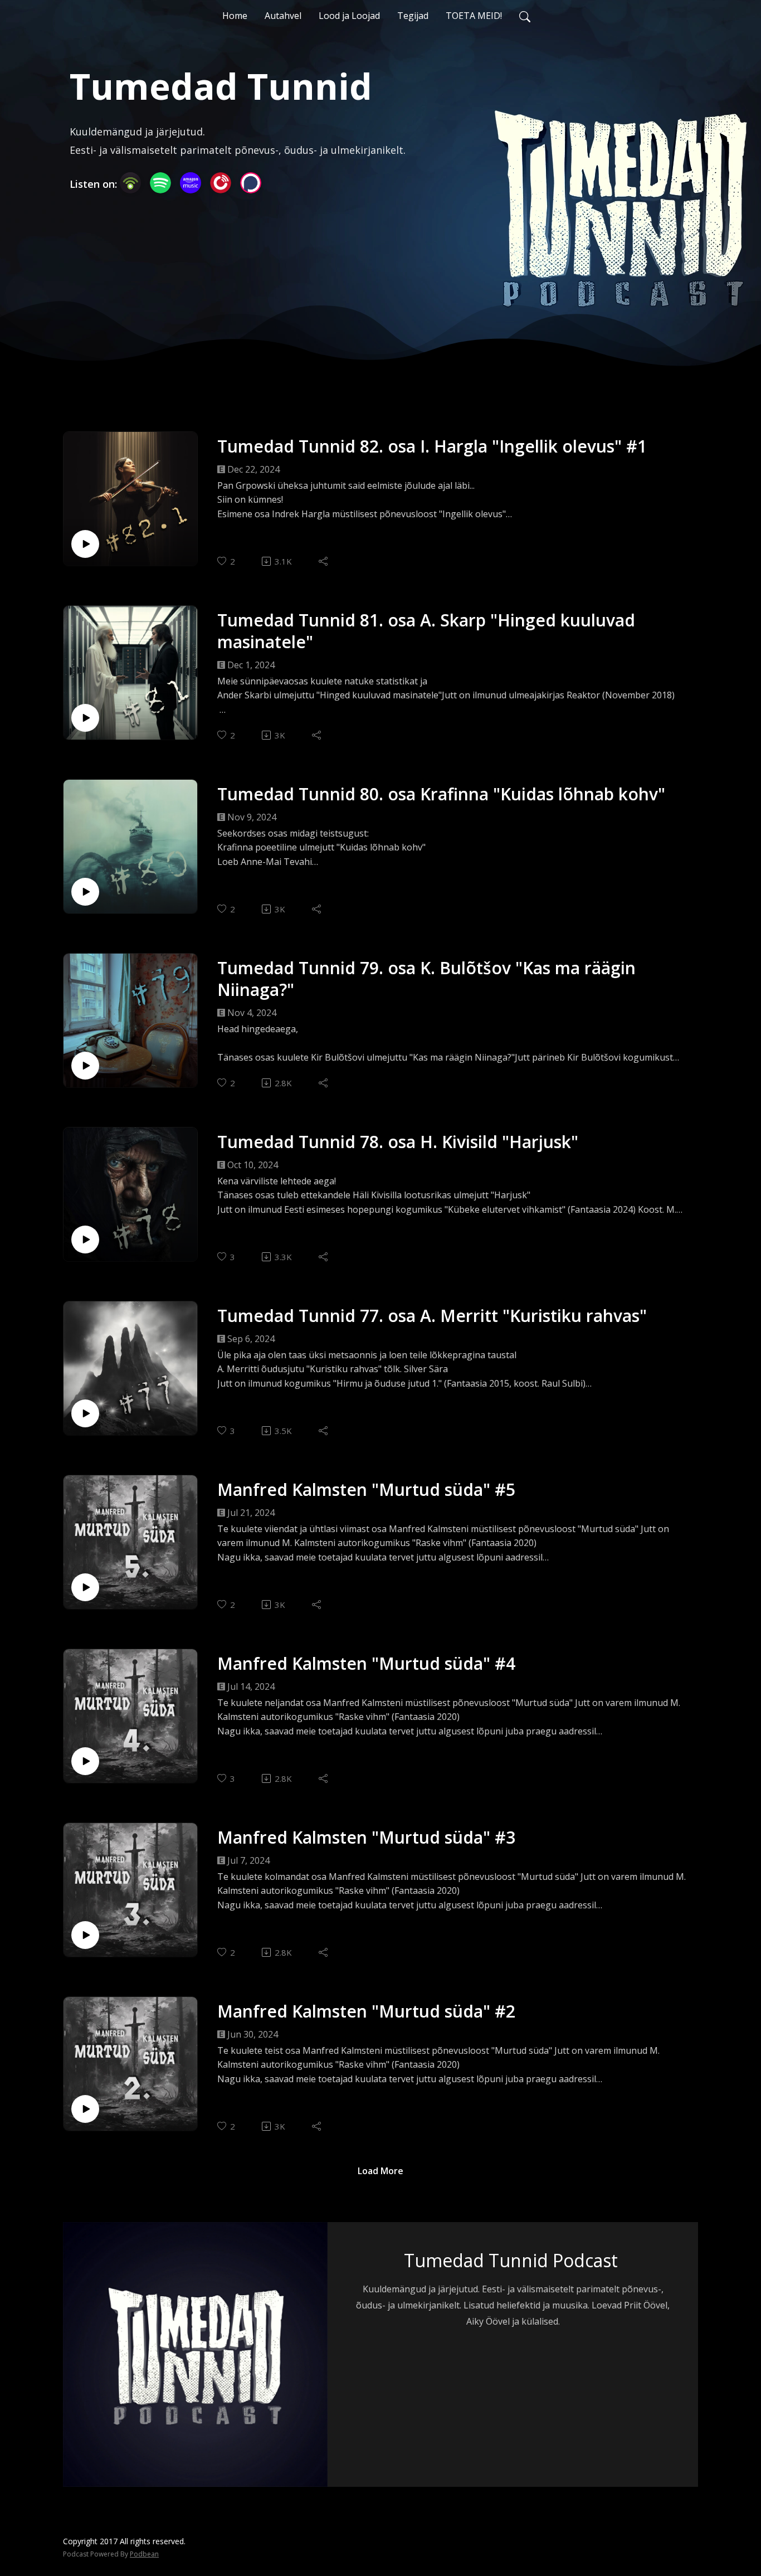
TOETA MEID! (474, 16)
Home (235, 16)
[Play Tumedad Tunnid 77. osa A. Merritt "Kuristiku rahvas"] (85, 1413)
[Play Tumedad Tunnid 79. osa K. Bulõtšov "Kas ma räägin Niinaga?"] (85, 1066)
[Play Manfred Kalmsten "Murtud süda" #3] (85, 1935)
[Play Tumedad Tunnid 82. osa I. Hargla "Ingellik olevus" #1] (85, 544)
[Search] (525, 16)
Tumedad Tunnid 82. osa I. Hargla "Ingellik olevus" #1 (432, 446)
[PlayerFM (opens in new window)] (221, 183)
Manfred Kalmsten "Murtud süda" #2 (366, 2011)
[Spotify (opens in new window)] (160, 183)
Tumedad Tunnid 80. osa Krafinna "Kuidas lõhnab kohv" (441, 794)
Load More (380, 2171)
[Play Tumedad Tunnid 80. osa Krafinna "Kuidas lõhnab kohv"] (85, 892)
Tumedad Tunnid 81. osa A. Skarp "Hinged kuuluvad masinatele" (426, 631)
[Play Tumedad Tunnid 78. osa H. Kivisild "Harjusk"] (85, 1240)
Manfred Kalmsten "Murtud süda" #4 (366, 1663)
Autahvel (283, 16)
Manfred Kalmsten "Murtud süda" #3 (366, 1837)
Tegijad (413, 16)
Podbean (144, 2554)
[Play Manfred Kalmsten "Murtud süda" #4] (85, 1761)
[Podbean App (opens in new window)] (130, 183)
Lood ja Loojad (349, 16)
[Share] (324, 561)
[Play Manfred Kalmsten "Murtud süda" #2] (85, 2109)
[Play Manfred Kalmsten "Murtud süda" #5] (85, 1587)
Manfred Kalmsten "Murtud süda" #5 (366, 1489)
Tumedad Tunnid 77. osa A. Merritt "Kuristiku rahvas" (432, 1316)
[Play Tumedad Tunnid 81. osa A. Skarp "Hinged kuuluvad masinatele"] (85, 718)
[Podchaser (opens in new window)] (251, 183)
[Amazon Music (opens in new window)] (191, 183)
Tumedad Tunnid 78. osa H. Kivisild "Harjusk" (398, 1142)
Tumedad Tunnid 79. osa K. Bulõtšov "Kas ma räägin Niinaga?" (426, 979)
